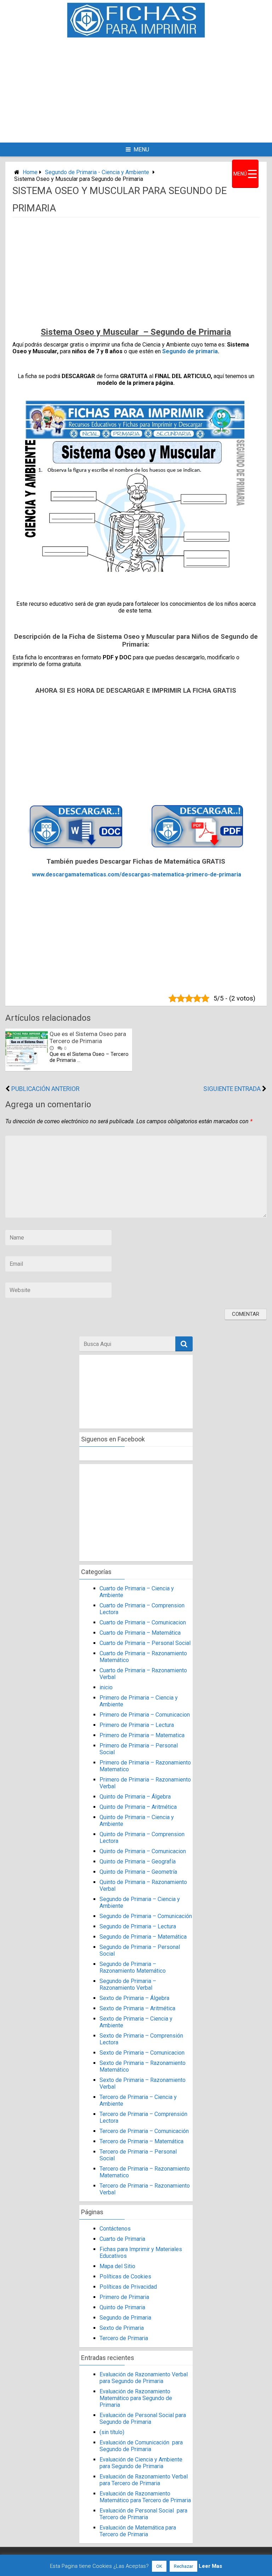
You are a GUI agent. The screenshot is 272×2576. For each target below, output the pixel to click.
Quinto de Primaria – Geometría (138, 1872)
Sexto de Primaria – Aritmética (137, 2008)
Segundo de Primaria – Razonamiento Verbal (128, 1984)
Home (30, 172)
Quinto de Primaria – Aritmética (138, 1807)
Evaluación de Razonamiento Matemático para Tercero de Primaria (145, 2497)
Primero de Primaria (124, 2297)
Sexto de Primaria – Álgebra (134, 1998)
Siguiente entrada (232, 1089)
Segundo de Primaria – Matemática (143, 1937)
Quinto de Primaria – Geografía (138, 1862)
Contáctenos (115, 2229)
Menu (141, 149)
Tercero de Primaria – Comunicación (144, 2131)
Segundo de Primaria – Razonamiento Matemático (133, 1967)
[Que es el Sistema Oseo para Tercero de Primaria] (27, 1069)
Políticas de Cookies (125, 2276)
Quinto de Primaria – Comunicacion (143, 1851)
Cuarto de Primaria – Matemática (140, 1633)
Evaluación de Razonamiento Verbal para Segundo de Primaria (144, 2378)
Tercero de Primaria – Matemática (141, 2141)
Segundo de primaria (190, 351)
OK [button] (159, 2566)
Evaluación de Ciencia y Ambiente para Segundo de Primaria (141, 2463)
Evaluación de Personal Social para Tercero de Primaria (143, 2514)
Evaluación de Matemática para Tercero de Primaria (138, 2531)
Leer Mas (210, 2566)
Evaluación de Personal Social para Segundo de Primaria (143, 2419)
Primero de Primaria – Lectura (137, 1725)
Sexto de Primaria (122, 2328)
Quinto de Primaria (122, 2307)
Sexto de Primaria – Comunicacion (142, 2053)
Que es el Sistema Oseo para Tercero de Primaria (88, 1037)
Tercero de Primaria (124, 2338)
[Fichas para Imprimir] (136, 36)
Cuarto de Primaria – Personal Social (145, 1643)
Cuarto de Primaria (122, 2239)
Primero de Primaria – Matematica (142, 1735)
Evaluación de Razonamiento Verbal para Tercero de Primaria (144, 2480)
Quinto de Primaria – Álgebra (135, 1797)
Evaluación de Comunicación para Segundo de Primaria (141, 2446)
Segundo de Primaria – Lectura (138, 1926)
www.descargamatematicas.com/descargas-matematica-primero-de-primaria (137, 874)
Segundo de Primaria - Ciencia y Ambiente (97, 172)
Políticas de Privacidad (128, 2287)
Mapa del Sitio (117, 2266)
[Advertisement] (163, 89)
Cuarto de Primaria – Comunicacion (143, 1622)
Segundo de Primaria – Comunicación (146, 1916)
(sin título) (112, 2432)
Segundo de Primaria (125, 2318)
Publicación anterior (45, 1089)
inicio (106, 1687)
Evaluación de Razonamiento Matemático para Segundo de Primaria (136, 2398)
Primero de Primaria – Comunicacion (145, 1715)
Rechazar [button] (183, 2566)
